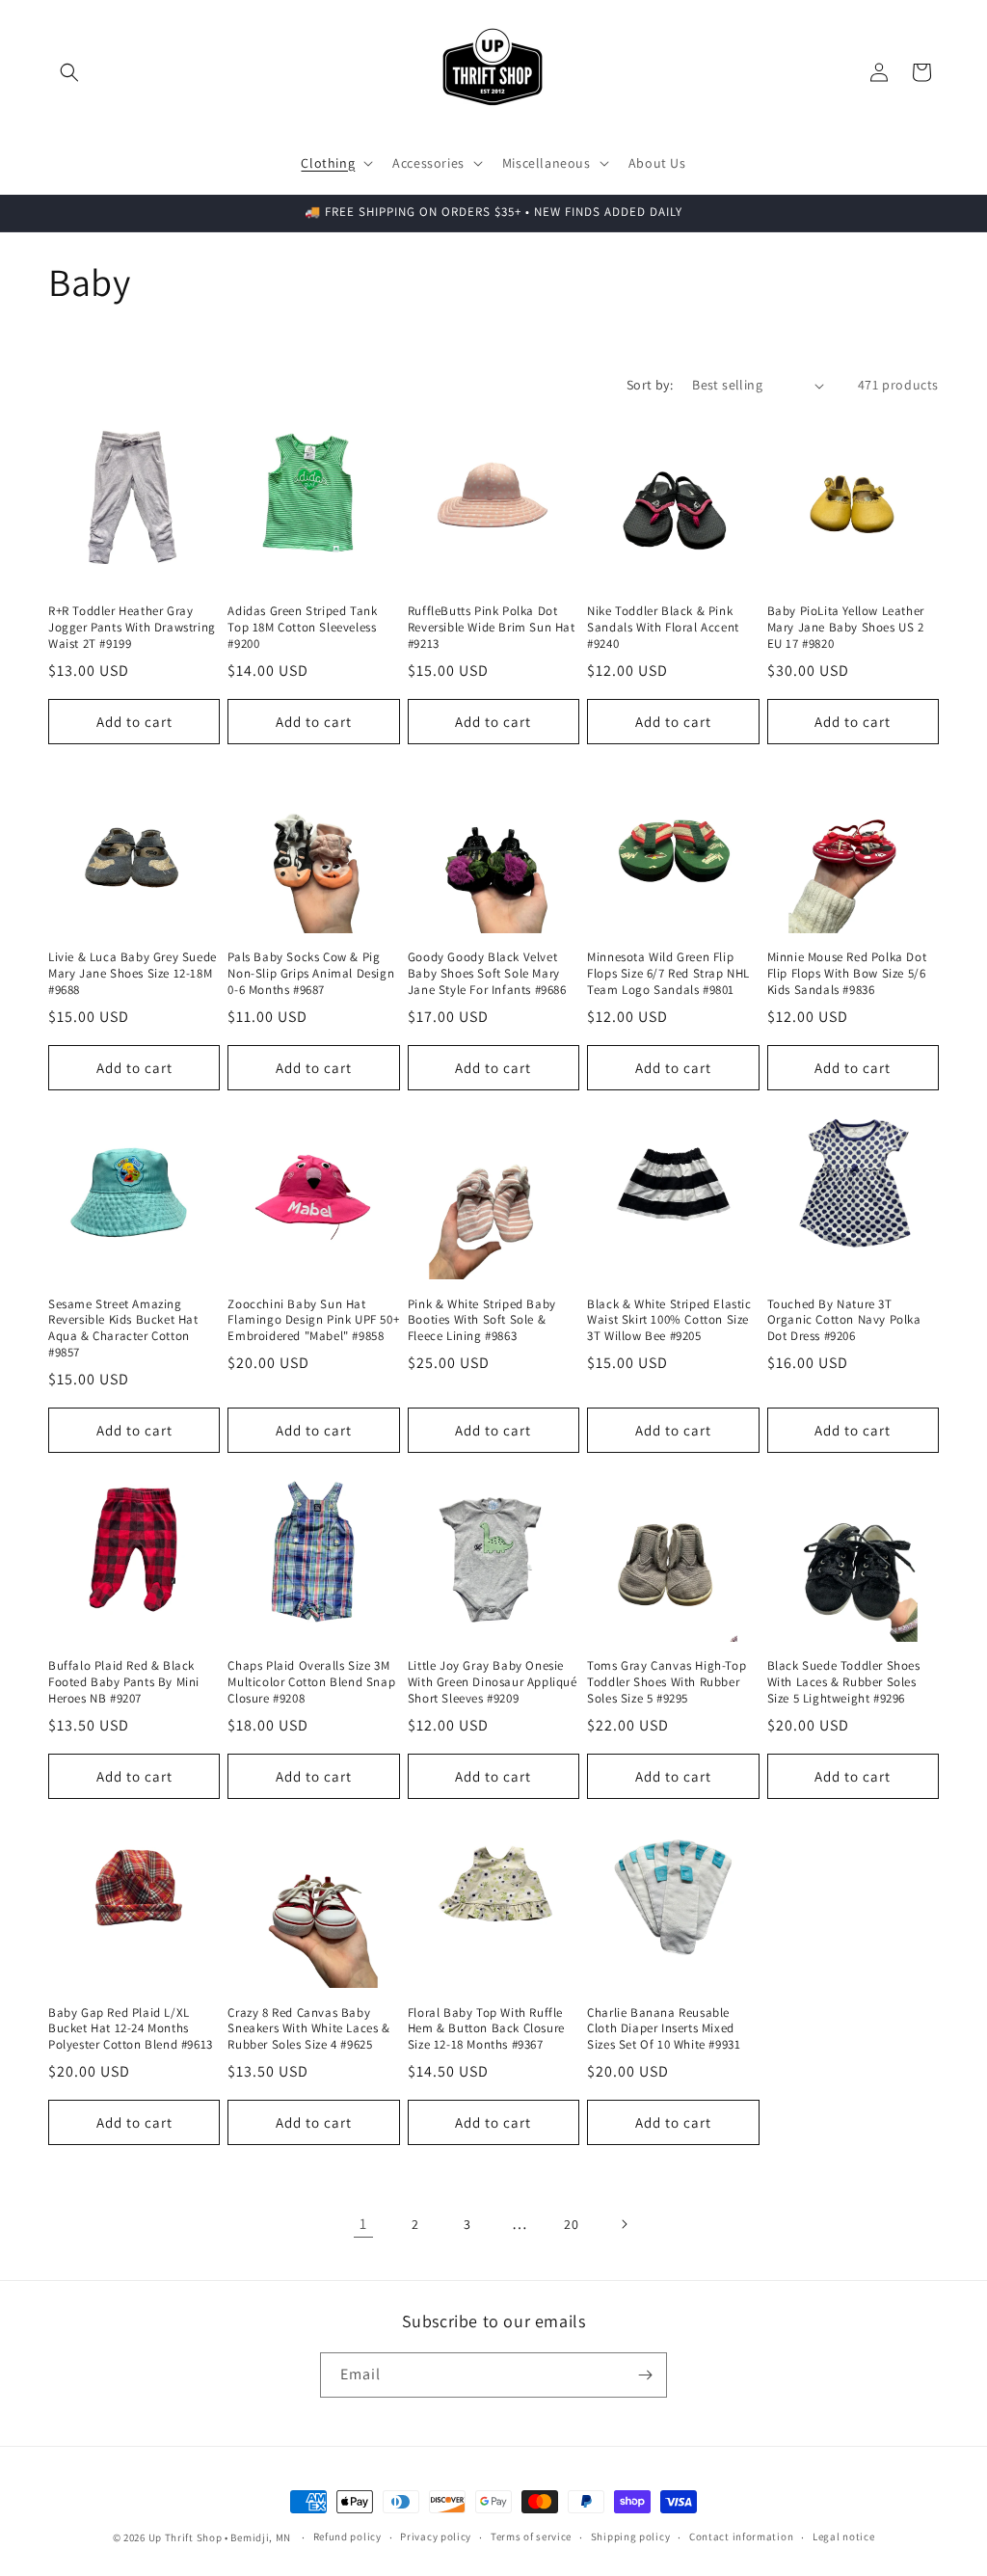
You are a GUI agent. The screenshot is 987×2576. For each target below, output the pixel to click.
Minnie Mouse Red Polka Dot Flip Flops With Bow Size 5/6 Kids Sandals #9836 (847, 974)
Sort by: (650, 385)
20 (571, 2224)
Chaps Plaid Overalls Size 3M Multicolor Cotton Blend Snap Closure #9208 (311, 1682)
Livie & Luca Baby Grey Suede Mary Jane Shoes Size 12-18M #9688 (133, 974)
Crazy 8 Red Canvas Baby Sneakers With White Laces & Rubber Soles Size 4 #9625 (308, 2029)
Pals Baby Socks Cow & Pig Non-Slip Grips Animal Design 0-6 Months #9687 (311, 974)
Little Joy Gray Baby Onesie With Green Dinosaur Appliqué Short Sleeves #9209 (493, 1682)
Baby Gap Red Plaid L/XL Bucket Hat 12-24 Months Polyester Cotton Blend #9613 (131, 2029)
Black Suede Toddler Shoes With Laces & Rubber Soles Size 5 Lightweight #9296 (844, 1682)
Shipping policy (631, 2536)
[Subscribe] (645, 2375)
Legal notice (843, 2536)
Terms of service (531, 2536)
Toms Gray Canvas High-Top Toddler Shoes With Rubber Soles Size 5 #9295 (667, 1682)
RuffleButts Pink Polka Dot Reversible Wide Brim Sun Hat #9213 (492, 628)
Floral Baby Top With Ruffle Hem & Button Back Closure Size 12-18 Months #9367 (486, 2029)
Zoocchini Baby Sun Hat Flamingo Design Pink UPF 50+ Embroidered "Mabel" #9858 (313, 1321)
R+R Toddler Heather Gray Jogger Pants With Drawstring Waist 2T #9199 (132, 628)
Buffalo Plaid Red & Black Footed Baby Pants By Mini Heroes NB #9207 (124, 1682)
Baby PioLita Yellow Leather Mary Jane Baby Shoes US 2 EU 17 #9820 (846, 628)
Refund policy (347, 2536)
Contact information (741, 2536)
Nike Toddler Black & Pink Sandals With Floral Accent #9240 (663, 628)
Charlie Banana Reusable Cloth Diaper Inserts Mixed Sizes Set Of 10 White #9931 (664, 2029)
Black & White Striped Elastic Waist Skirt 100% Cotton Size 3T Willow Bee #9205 (669, 1321)
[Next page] (624, 2224)
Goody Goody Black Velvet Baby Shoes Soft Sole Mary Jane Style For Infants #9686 (487, 974)
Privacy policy (436, 2536)
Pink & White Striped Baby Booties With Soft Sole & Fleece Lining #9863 (482, 1321)
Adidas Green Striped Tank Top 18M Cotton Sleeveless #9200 (302, 628)
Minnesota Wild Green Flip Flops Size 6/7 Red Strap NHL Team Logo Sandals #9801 (668, 974)
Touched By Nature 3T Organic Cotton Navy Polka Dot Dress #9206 (844, 1321)
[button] (69, 72)
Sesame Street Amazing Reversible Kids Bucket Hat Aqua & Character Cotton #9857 (123, 1329)
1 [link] (363, 2224)
